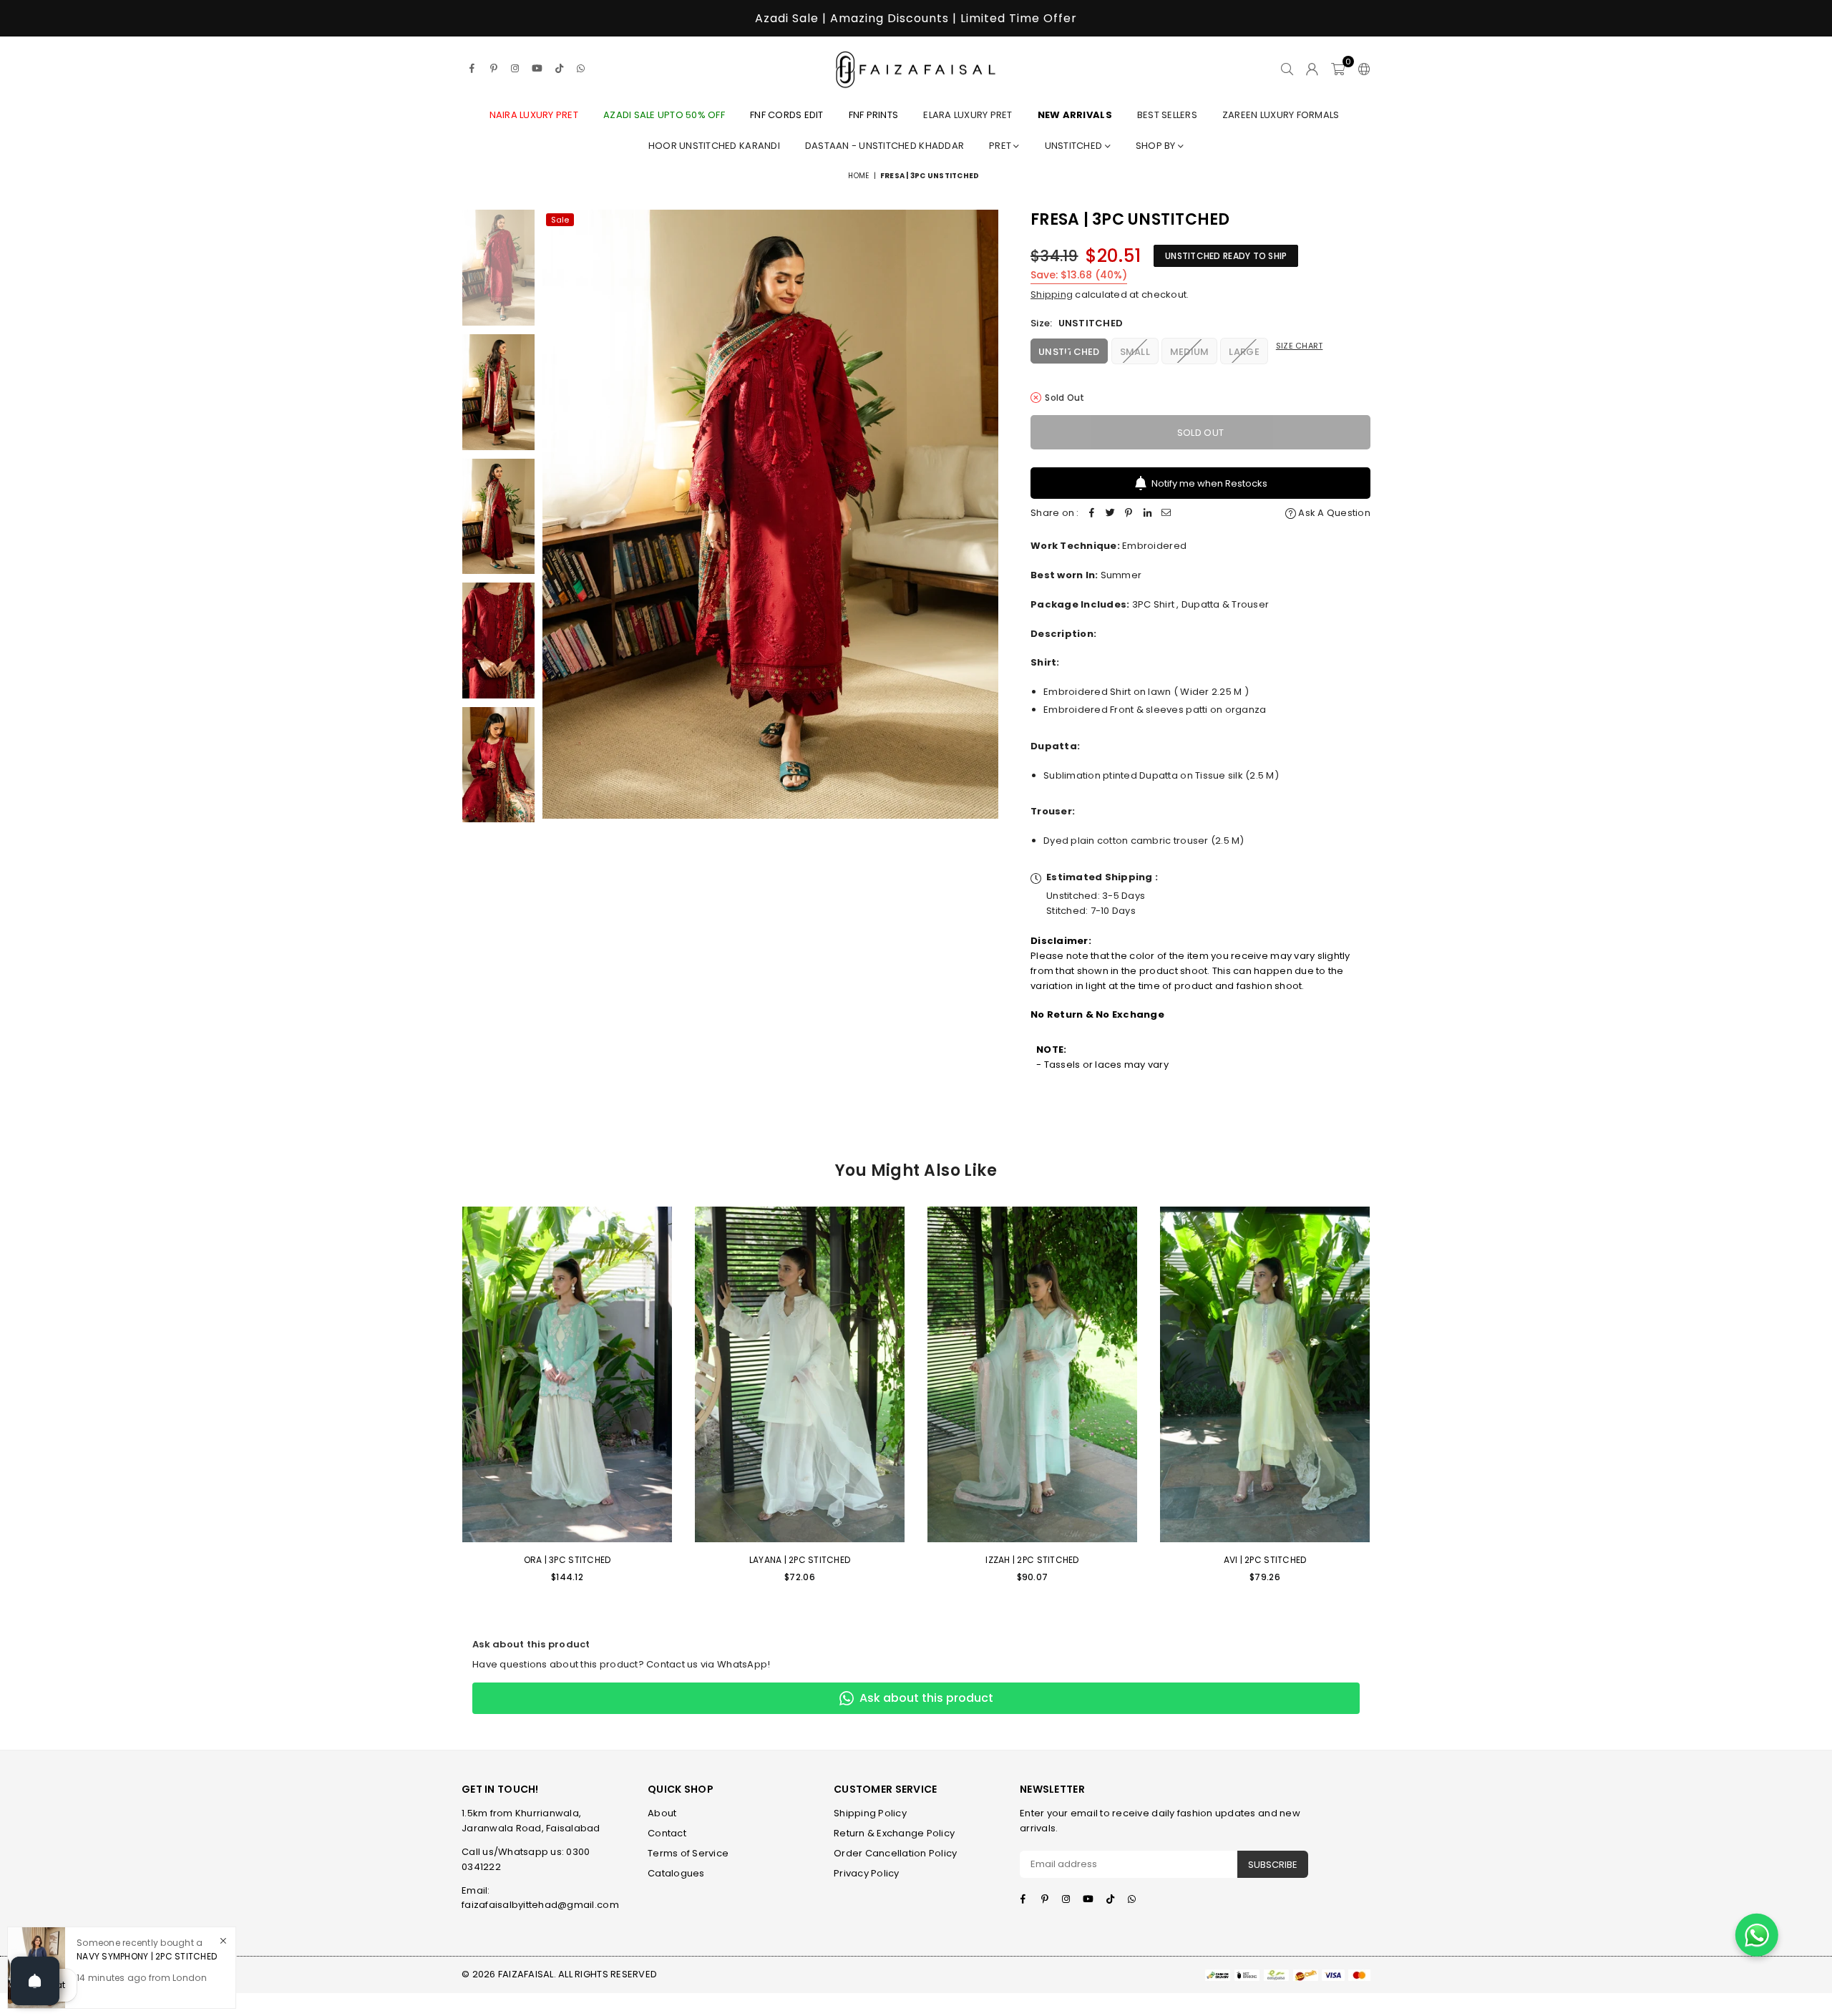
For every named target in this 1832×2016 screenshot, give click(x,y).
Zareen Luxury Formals (1281, 115)
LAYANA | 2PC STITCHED (800, 1560)
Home (858, 176)
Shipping (1052, 294)
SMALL (1135, 352)
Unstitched (1075, 146)
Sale (560, 220)
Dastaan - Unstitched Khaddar (885, 146)
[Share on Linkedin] (1148, 513)
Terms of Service (688, 1853)
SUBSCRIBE (1273, 1865)
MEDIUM (1190, 352)
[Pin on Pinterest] (1129, 513)
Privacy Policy (867, 1873)
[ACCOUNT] (1312, 69)
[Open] (35, 1981)
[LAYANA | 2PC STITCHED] (800, 1374)
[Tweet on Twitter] (1111, 513)
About (662, 1813)
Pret (1001, 146)
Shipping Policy (870, 1813)
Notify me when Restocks (1209, 483)
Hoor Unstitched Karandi (714, 146)
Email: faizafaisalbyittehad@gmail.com (540, 1898)
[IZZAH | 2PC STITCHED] (1032, 1374)
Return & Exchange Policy (894, 1833)
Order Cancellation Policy (896, 1853)
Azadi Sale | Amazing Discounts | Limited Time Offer (916, 18)
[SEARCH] (1287, 69)
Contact (667, 1833)
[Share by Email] (1166, 513)
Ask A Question (1333, 513)
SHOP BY (1157, 146)
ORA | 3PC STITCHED (567, 1560)
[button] (1338, 69)
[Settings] (1361, 69)
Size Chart (1300, 346)
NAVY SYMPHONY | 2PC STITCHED (147, 1956)
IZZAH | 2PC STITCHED (1032, 1560)
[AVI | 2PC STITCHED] (1265, 1374)
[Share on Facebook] (1092, 513)
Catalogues (676, 1873)
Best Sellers (1167, 115)
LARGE (1244, 352)
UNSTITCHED (1069, 352)
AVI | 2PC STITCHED (1265, 1560)
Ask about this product (926, 1698)
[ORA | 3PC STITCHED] (567, 1374)
